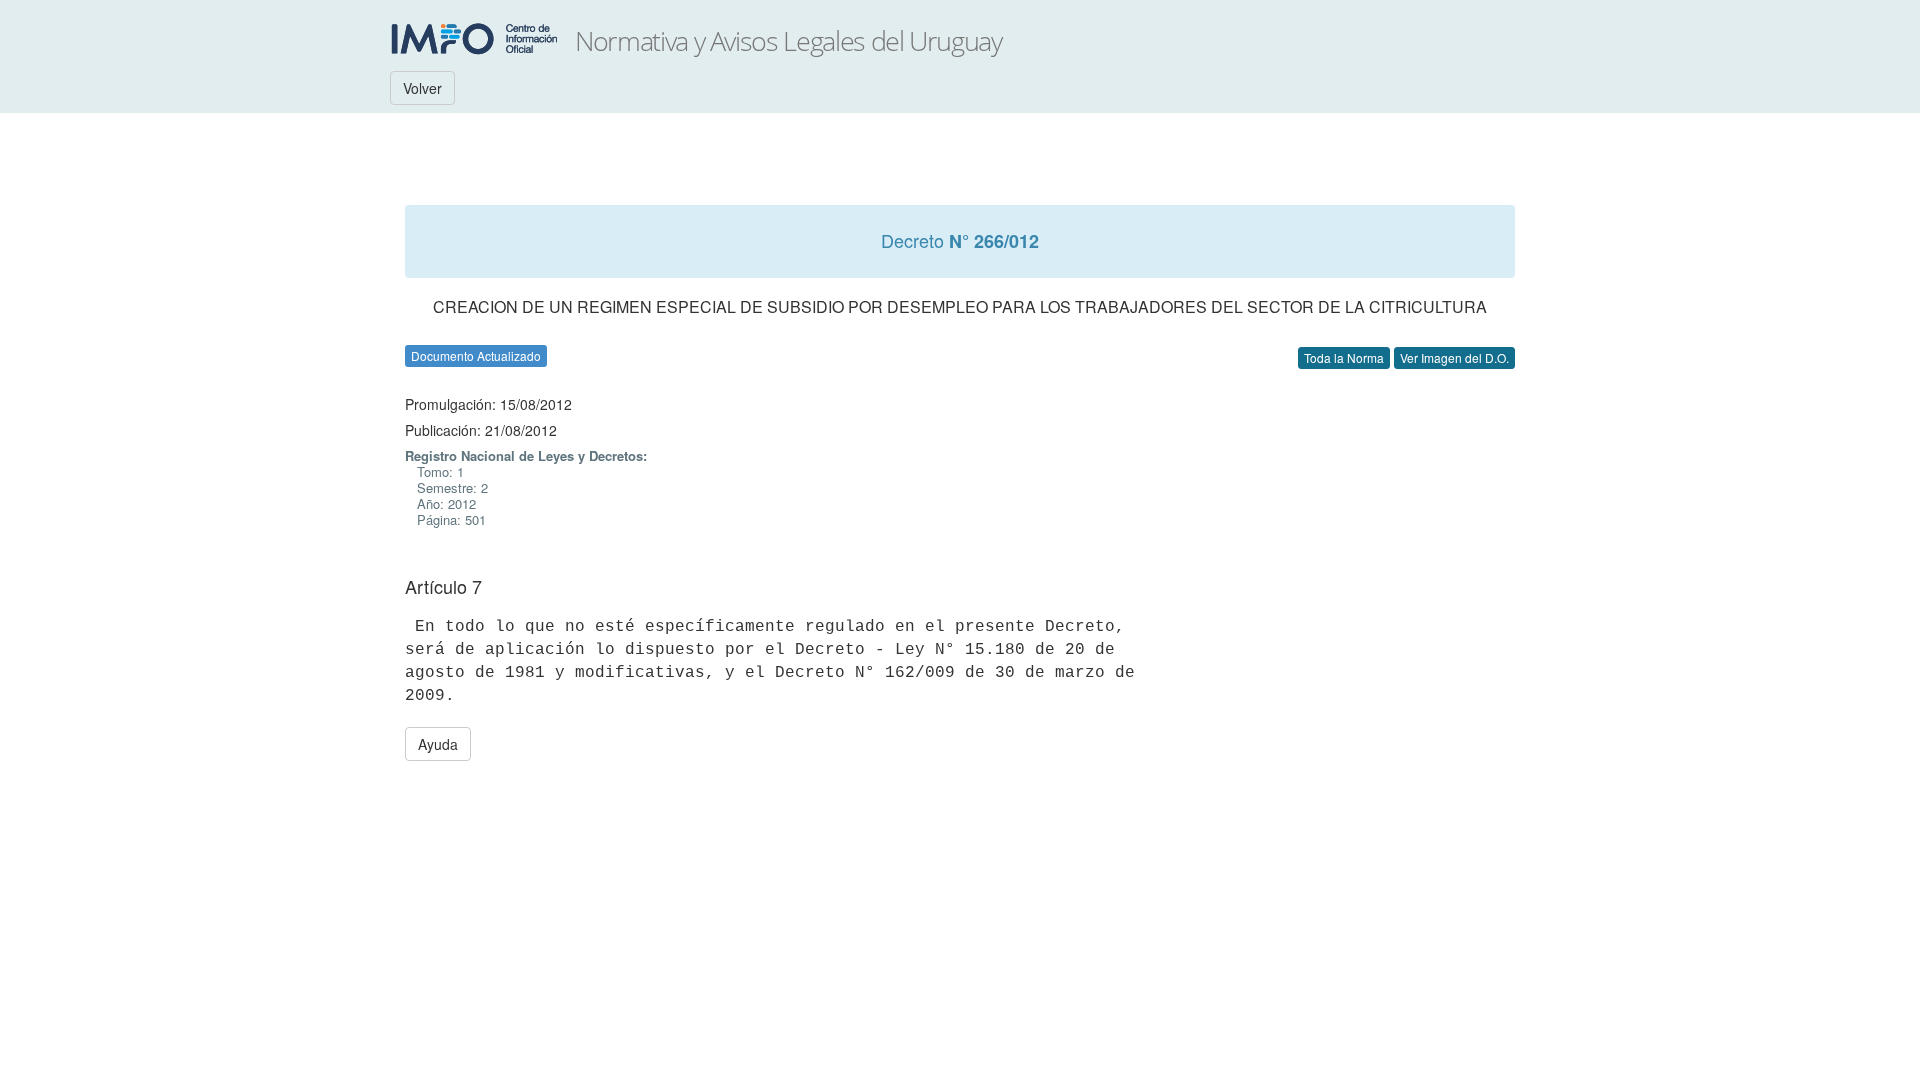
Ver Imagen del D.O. (1454, 357)
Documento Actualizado (476, 355)
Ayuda (438, 744)
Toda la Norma (1344, 357)
